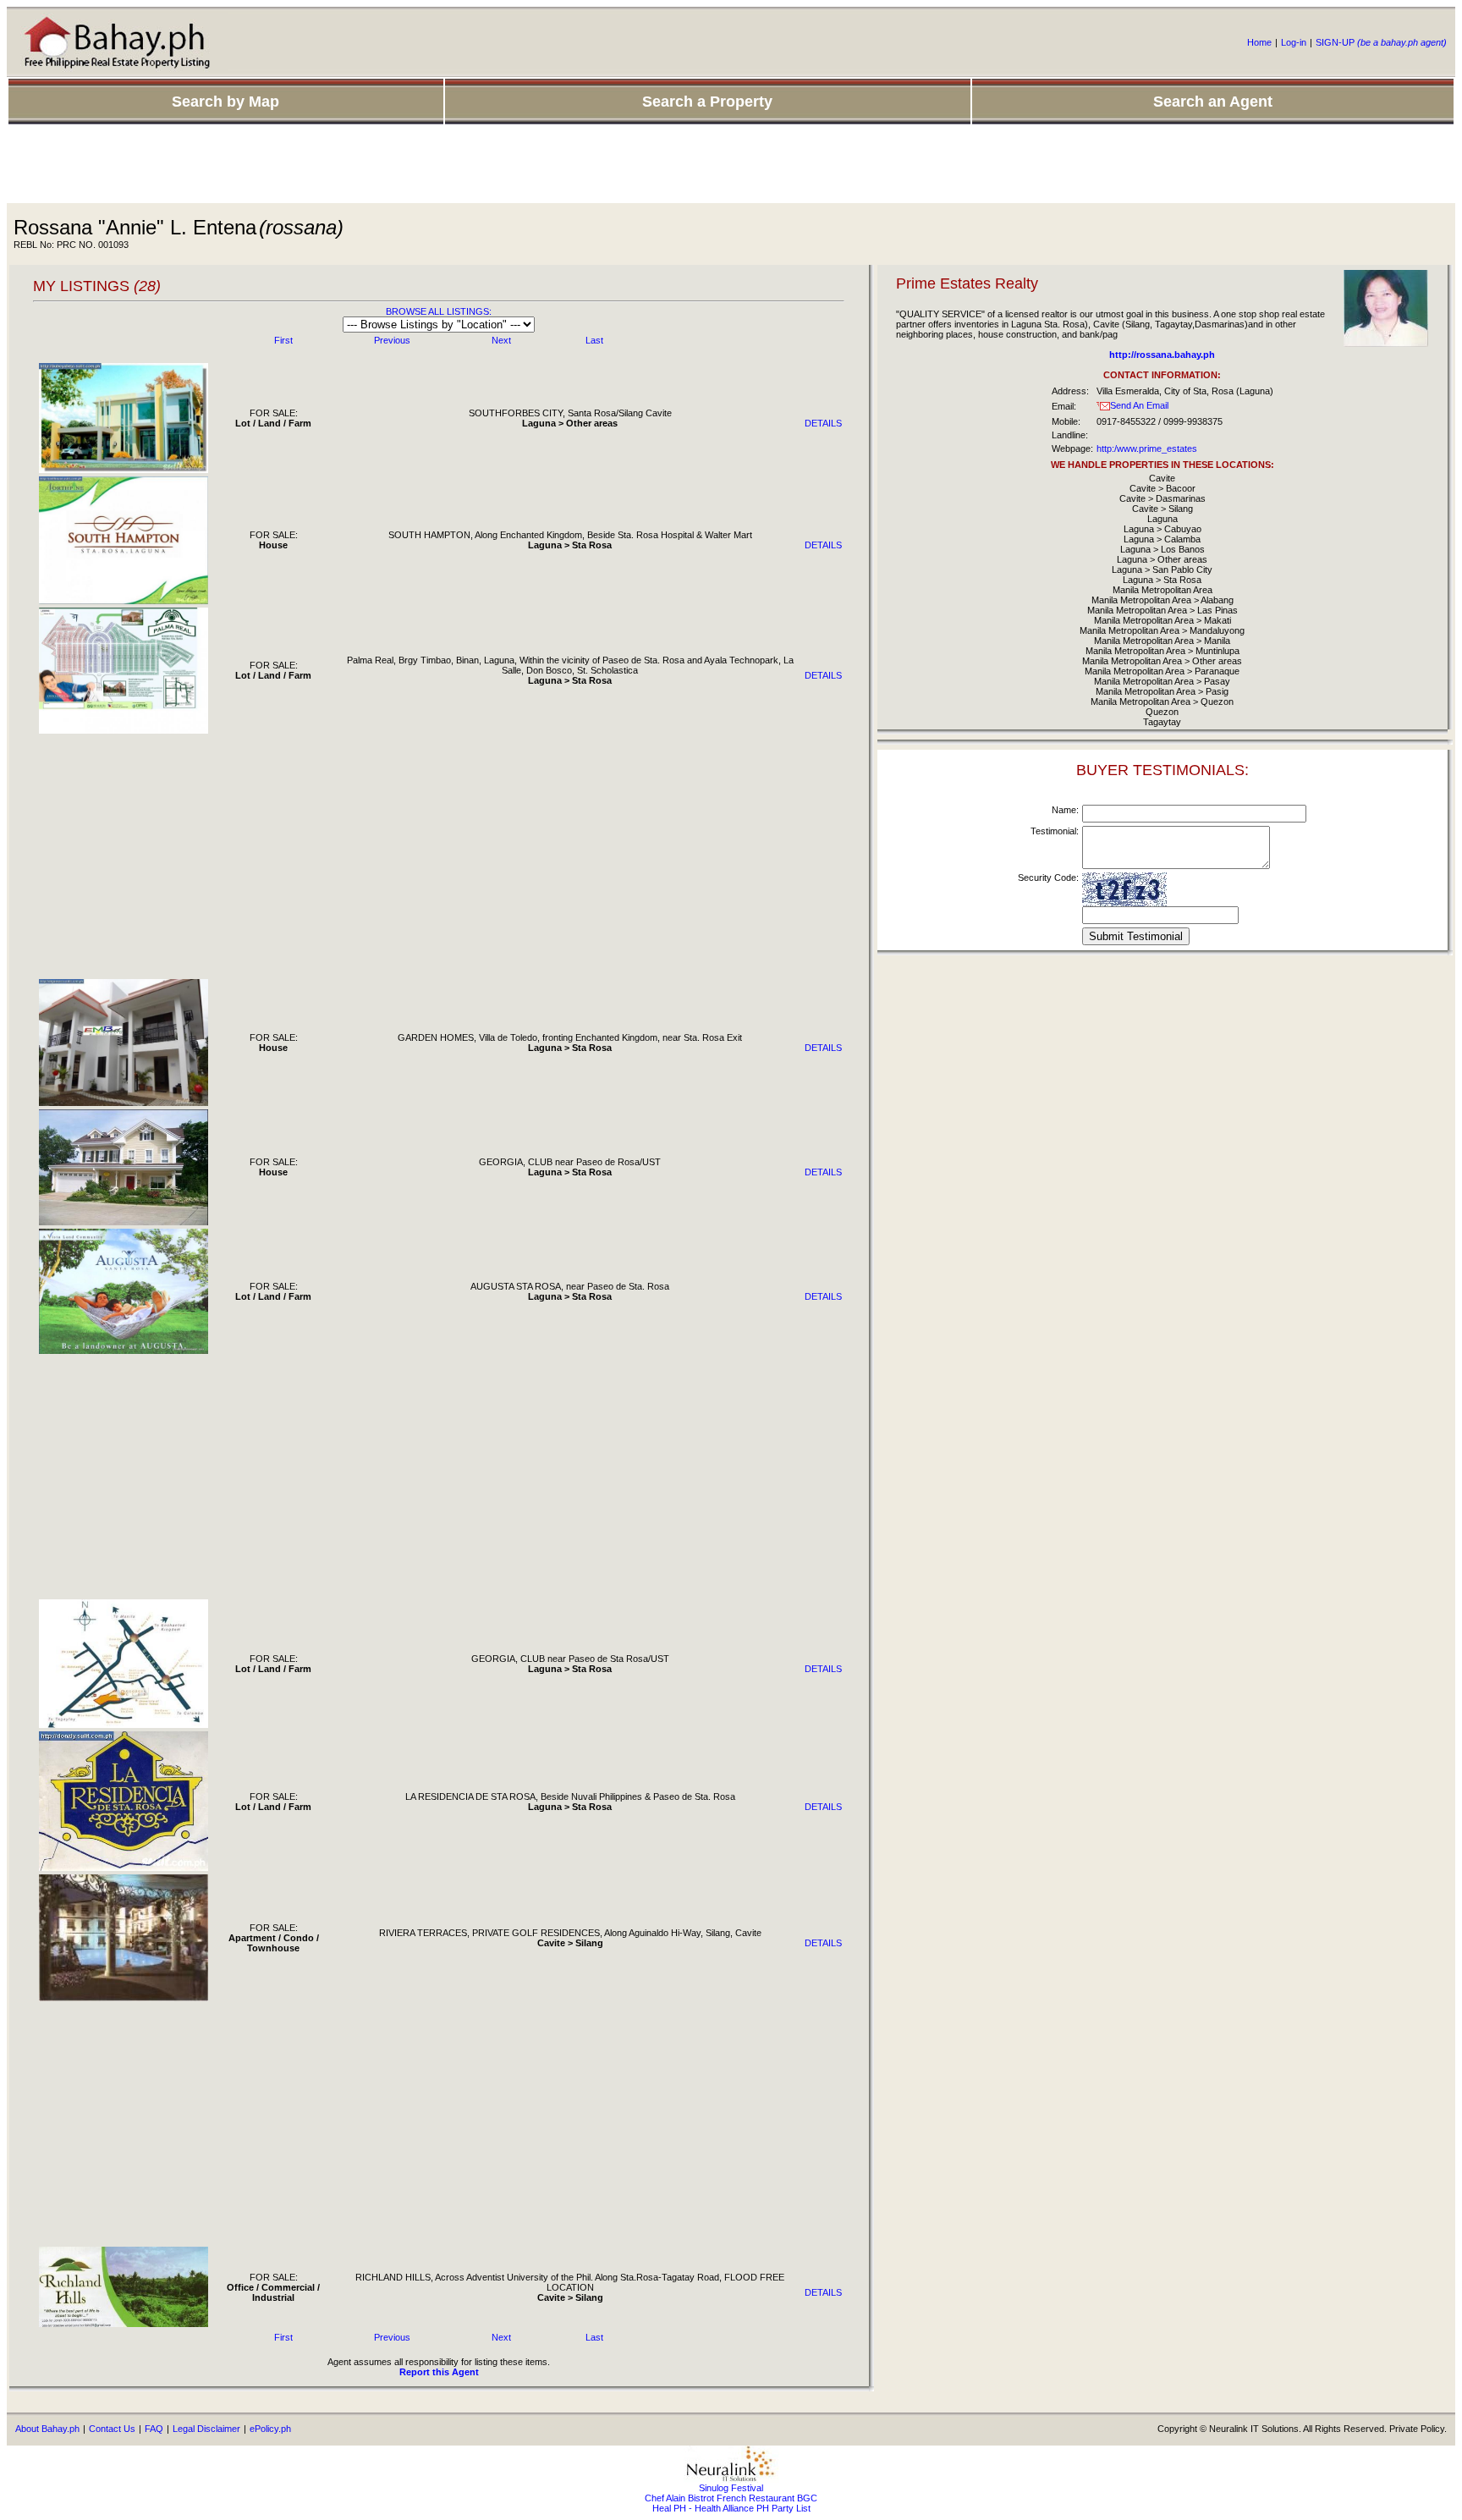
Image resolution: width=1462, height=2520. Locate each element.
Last (594, 340)
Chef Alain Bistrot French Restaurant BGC (731, 2498)
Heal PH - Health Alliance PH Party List (731, 2508)
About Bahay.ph (47, 2429)
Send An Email (1139, 405)
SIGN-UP (1381, 42)
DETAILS (823, 423)
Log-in (1294, 42)
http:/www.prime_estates (1147, 448)
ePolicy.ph (270, 2429)
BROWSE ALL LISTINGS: (439, 311)
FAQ (154, 2429)
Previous (392, 340)
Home (1259, 42)
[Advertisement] (731, 165)
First (283, 340)
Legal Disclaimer (206, 2429)
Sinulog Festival (731, 2488)
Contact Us (112, 2429)
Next (501, 340)
